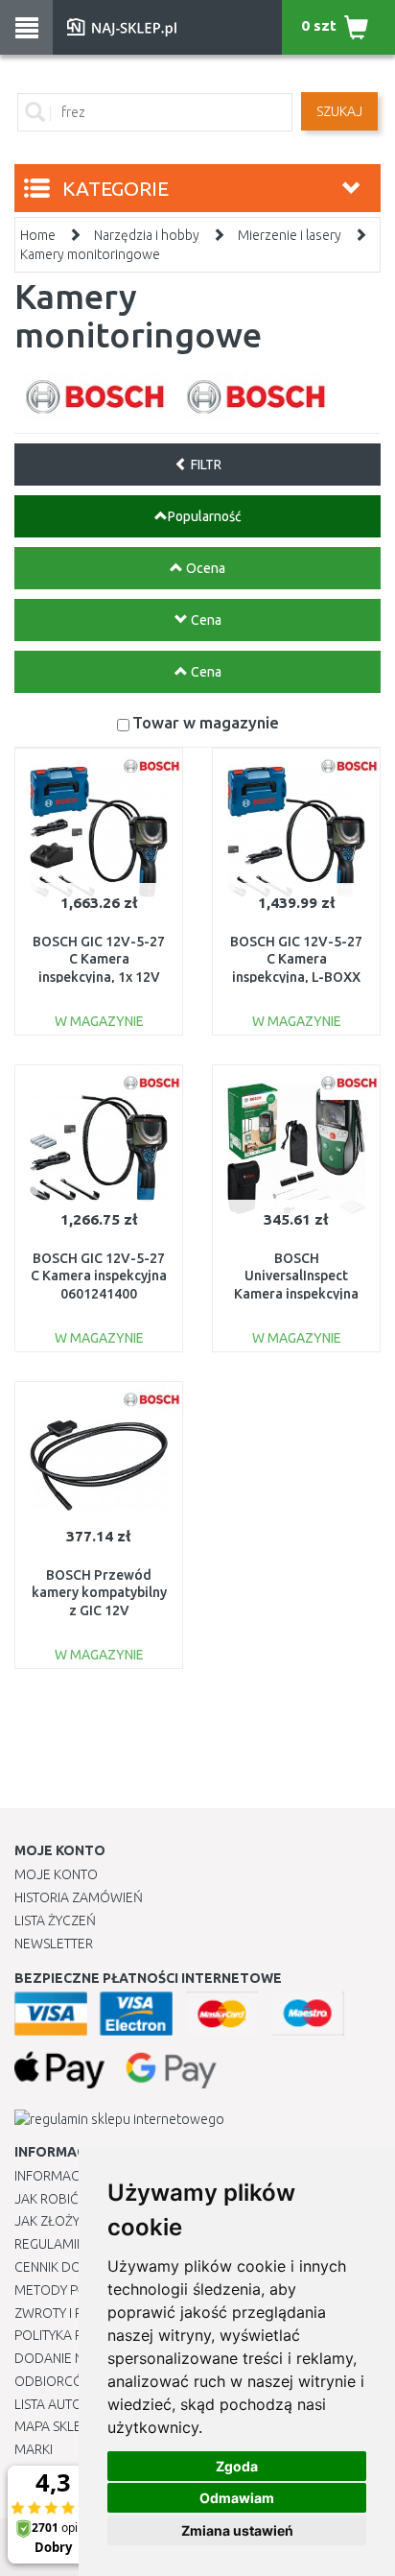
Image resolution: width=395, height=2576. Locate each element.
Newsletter (54, 1944)
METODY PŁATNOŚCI (75, 2290)
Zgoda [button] (237, 2466)
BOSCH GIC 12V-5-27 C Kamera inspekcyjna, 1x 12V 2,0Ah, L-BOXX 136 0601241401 (99, 977)
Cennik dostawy (68, 2267)
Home (38, 235)
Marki (34, 2449)
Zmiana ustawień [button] (237, 2530)
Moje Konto (56, 1874)
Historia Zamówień (79, 1897)
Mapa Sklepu (56, 2426)
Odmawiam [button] (237, 2498)
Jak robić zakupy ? (75, 2199)
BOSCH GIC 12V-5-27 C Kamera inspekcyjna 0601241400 (99, 1276)
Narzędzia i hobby (147, 235)
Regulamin (50, 2244)
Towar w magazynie (206, 722)
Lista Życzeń (55, 1920)
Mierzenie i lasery (290, 235)
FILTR (205, 465)
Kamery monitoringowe (90, 254)
